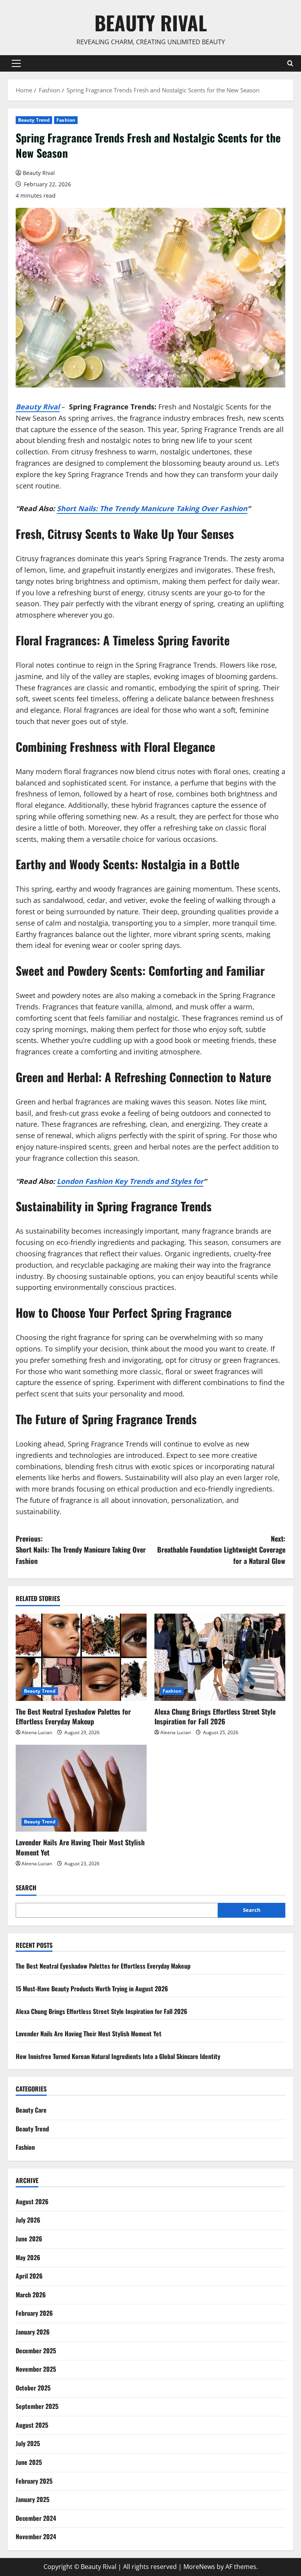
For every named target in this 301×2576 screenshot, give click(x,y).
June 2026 (29, 2239)
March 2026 (31, 2295)
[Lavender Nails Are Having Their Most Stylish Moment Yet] (81, 1788)
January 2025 (33, 2499)
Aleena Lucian (37, 1732)
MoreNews (199, 2567)
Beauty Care (31, 2110)
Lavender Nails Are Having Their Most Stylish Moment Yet (80, 1847)
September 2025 (37, 2406)
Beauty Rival (151, 22)
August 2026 (32, 2201)
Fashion (66, 120)
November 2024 (36, 2536)
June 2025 (29, 2462)
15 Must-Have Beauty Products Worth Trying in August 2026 (92, 1989)
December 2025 (36, 2351)
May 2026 (28, 2257)
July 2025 (28, 2443)
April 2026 (29, 2276)
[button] (16, 63)
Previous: (81, 1550)
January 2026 (33, 2332)
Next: (221, 1550)
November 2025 (36, 2369)
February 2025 (34, 2481)
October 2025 (33, 2388)
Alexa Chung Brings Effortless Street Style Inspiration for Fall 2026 (215, 1716)
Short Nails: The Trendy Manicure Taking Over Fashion (152, 508)
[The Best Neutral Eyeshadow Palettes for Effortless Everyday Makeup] (81, 1657)
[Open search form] (290, 63)
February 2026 (34, 2313)
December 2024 (36, 2518)
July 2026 (28, 2220)
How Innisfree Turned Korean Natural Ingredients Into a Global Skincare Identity (118, 2056)
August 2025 (32, 2425)
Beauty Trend (34, 120)
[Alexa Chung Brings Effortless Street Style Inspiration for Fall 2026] (220, 1657)
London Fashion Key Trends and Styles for (130, 1181)
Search (26, 1888)
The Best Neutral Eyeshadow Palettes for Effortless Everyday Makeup (73, 1716)
